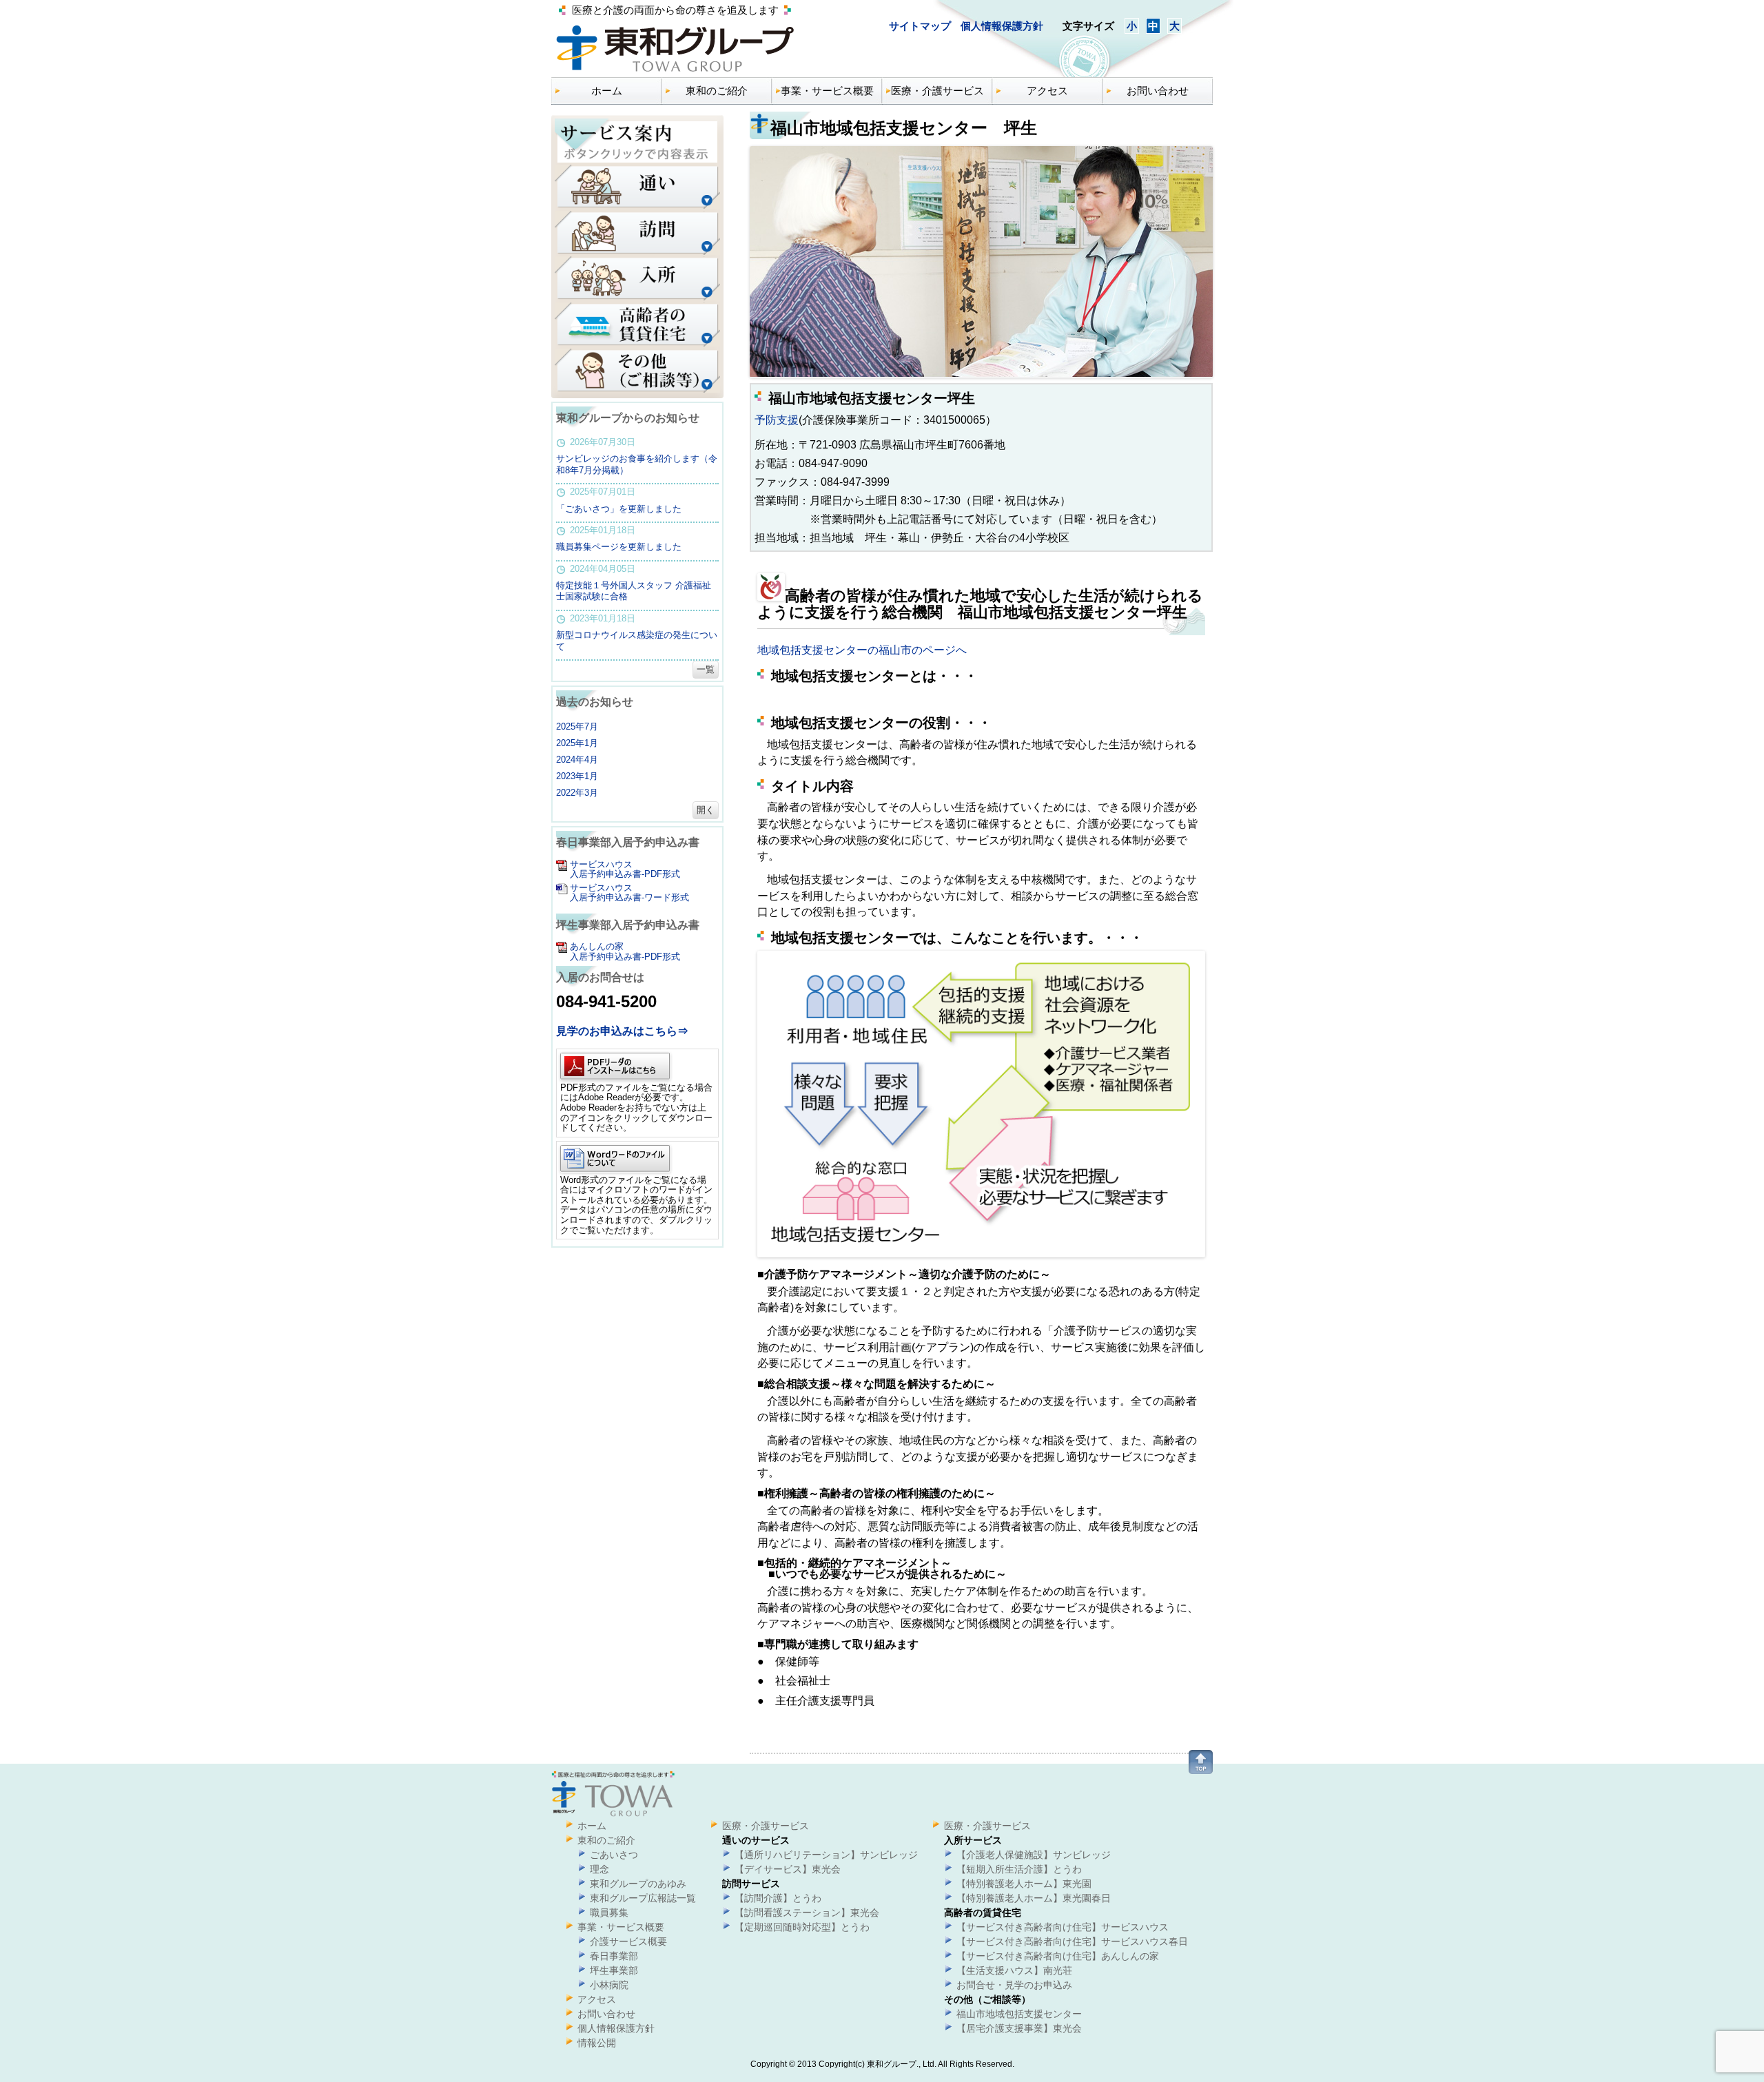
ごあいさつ (614, 1855)
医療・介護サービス (937, 91)
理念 (599, 1869)
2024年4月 (577, 760)
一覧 (706, 669)
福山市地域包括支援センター (1019, 2014)
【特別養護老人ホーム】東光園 (1024, 1884)
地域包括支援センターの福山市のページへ (862, 650)
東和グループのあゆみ (638, 1884)
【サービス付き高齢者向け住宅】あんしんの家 (1058, 1956)
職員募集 (609, 1913)
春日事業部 (614, 1956)
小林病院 (609, 1985)
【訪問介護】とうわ (778, 1898)
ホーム (607, 91)
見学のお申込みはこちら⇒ (622, 1031)
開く (706, 810)
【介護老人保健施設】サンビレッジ (1034, 1855)
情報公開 (597, 2043)
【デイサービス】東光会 (788, 1869)
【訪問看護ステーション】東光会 (807, 1913)
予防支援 (777, 420)
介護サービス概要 (628, 1941)
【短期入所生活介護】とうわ (1019, 1869)
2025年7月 (577, 726)
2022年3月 (577, 793)
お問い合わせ (1158, 91)
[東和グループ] (675, 72)
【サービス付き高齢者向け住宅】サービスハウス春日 (1072, 1941)
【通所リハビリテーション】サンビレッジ (826, 1855)
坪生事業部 (614, 1970)
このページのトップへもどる (1201, 1762)
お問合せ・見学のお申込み (1014, 1985)
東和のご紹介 (717, 91)
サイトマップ (921, 26)
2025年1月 (577, 743)
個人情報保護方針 (1002, 26)
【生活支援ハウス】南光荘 (1014, 1970)
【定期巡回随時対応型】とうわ (802, 1927)
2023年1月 (577, 776)
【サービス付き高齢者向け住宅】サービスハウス (1063, 1927)
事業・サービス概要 (827, 91)
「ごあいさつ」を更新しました (619, 509)
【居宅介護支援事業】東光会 (1019, 2028)
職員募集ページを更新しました (619, 547)
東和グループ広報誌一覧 (643, 1898)
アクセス (1047, 91)
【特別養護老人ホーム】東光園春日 (1034, 1898)
